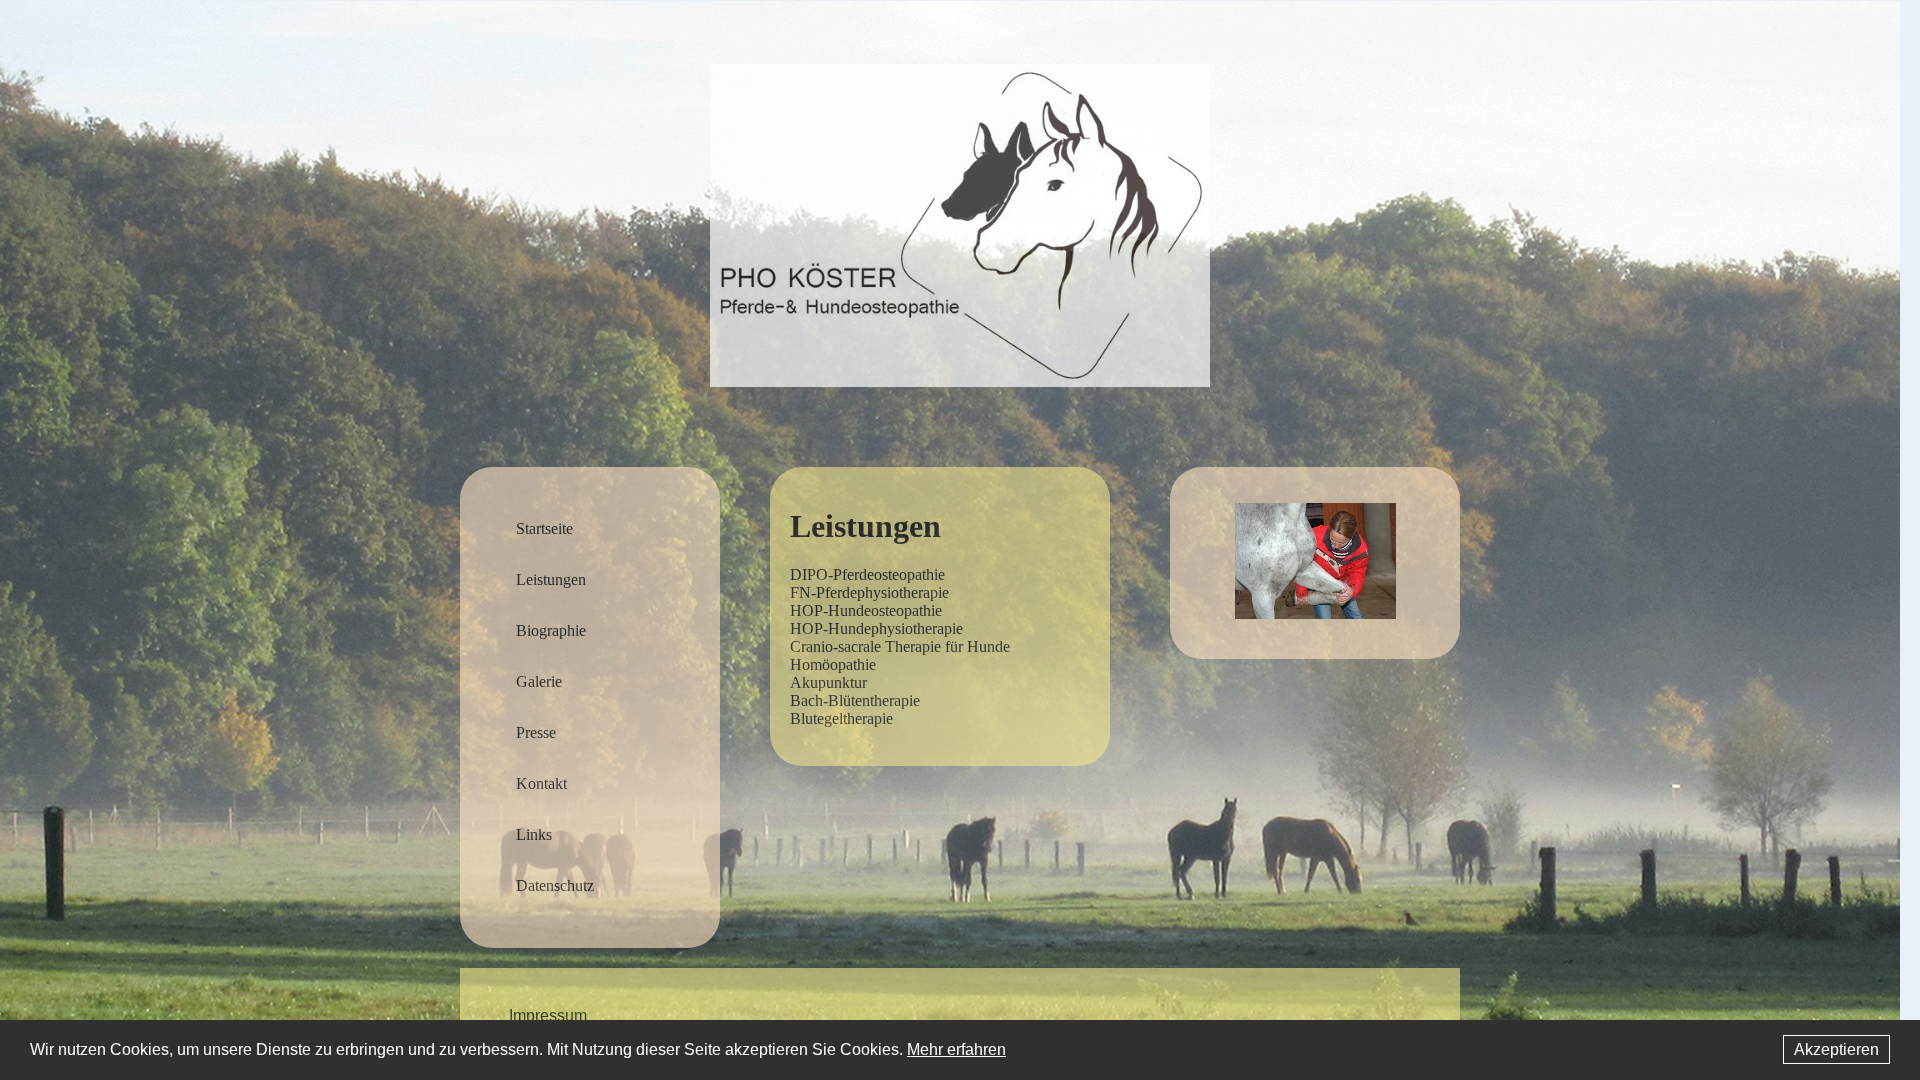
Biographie (551, 630)
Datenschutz (555, 885)
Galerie (539, 681)
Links (534, 834)
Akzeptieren (1836, 1049)
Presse (536, 732)
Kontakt (541, 783)
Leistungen (551, 579)
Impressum (548, 1016)
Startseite (544, 528)
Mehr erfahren (956, 1049)
